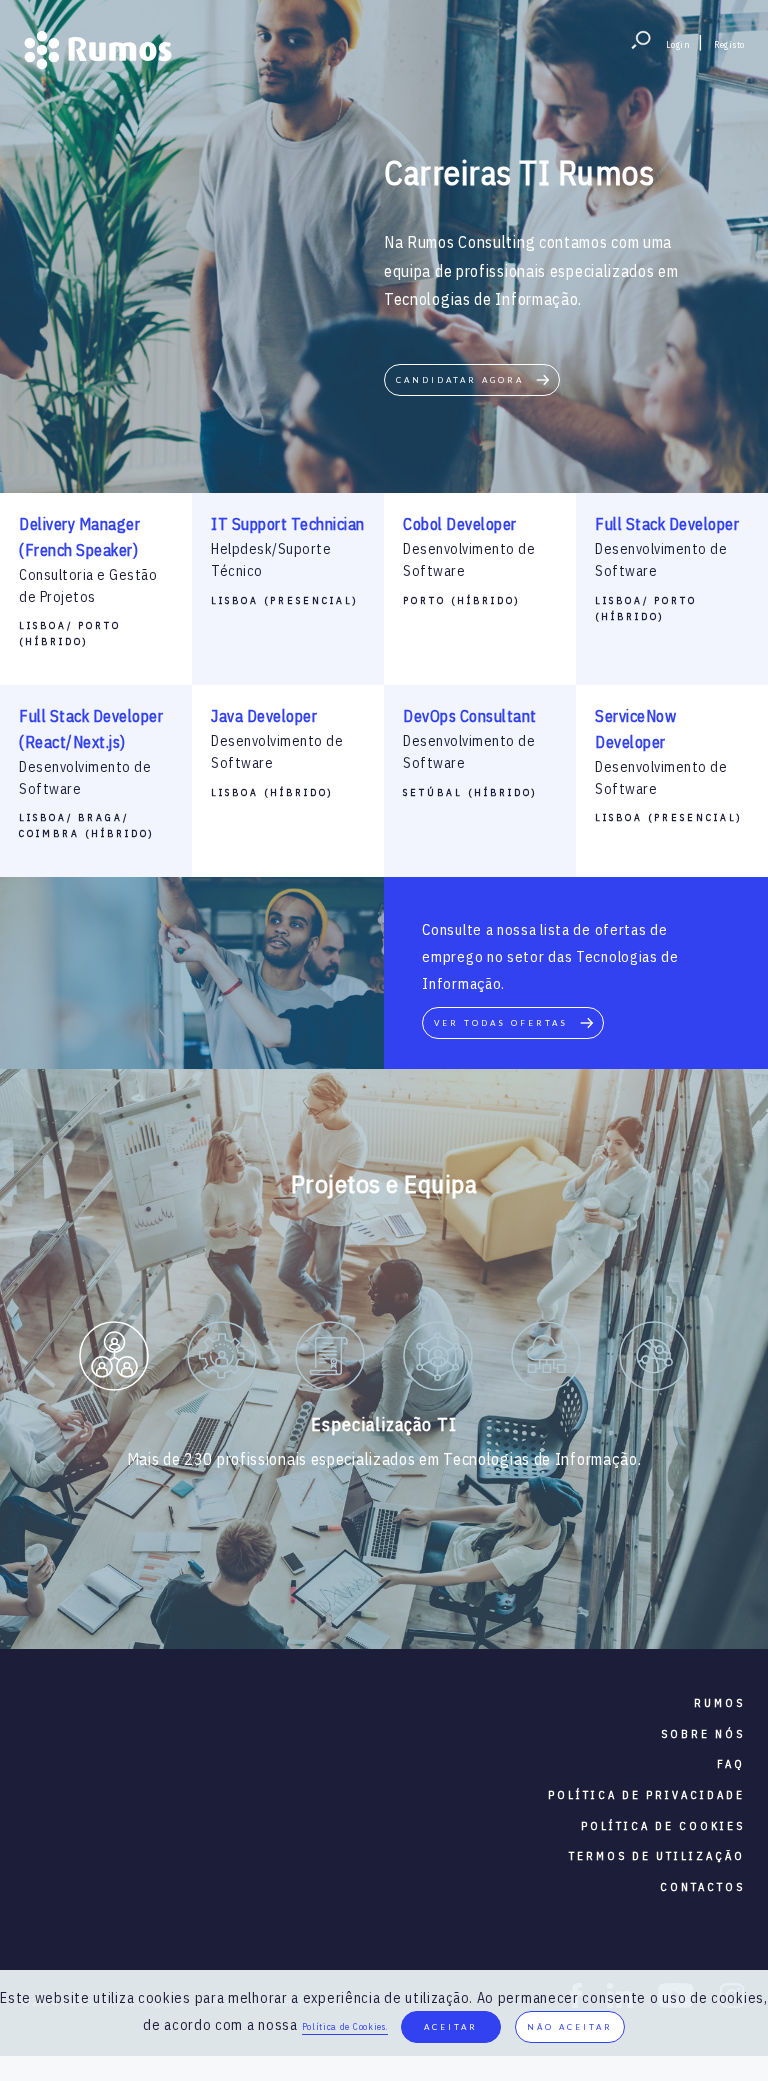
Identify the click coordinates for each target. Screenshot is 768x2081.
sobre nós (703, 1734)
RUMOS (719, 1703)
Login (678, 44)
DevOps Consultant (470, 716)
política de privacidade (646, 1795)
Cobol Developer (460, 524)
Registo (729, 44)
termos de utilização (657, 1856)
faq (731, 1764)
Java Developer (264, 716)
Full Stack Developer (667, 524)
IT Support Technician (288, 524)
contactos (702, 1887)
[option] (114, 1360)
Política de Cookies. (345, 2026)
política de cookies (663, 1826)
